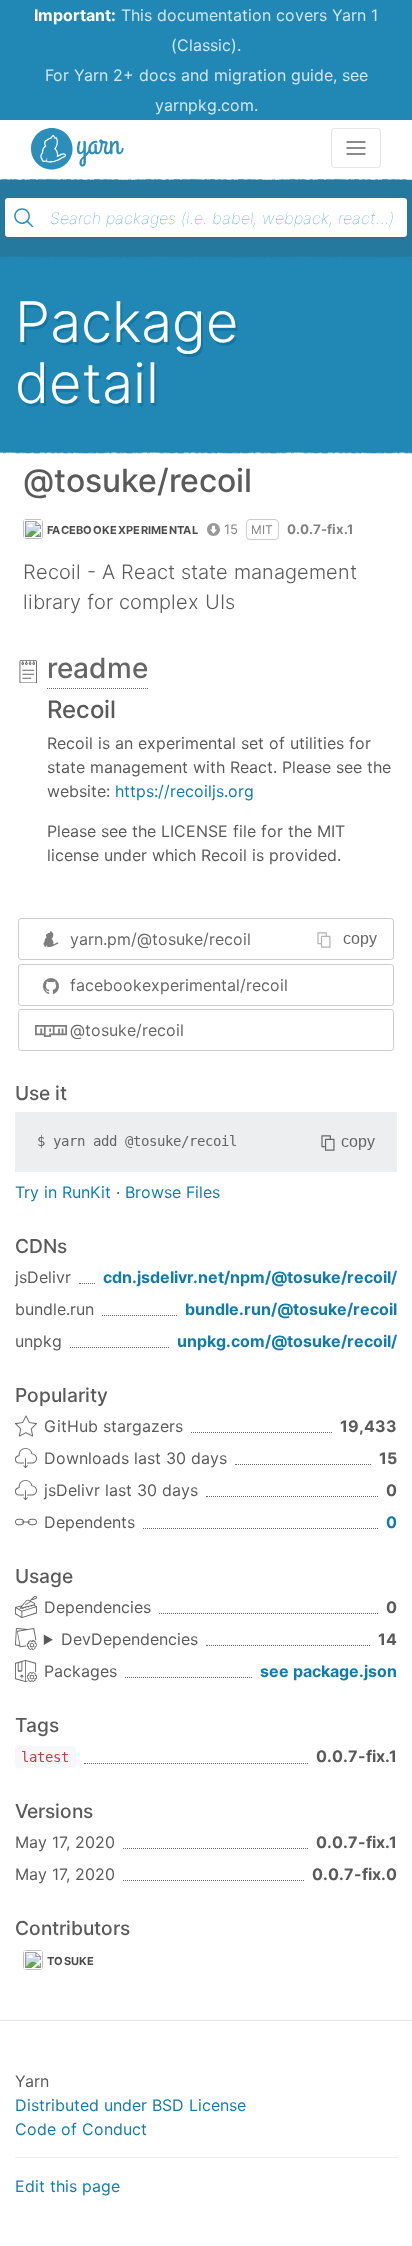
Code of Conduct (81, 2129)
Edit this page (67, 2186)
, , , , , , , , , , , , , (121, 1640)
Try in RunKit (63, 1192)
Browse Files (172, 1192)
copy (360, 938)
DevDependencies (129, 1639)
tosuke (71, 1961)
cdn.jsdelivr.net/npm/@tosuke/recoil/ (250, 1277)
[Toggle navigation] (356, 148)
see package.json (328, 1671)
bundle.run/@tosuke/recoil (291, 1309)
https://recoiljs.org (184, 791)
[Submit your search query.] (24, 218)
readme (97, 668)
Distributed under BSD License (130, 2105)
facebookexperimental (122, 530)
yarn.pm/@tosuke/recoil (160, 939)
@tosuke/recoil (127, 1030)
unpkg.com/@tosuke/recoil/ (287, 1341)
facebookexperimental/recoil (179, 985)
